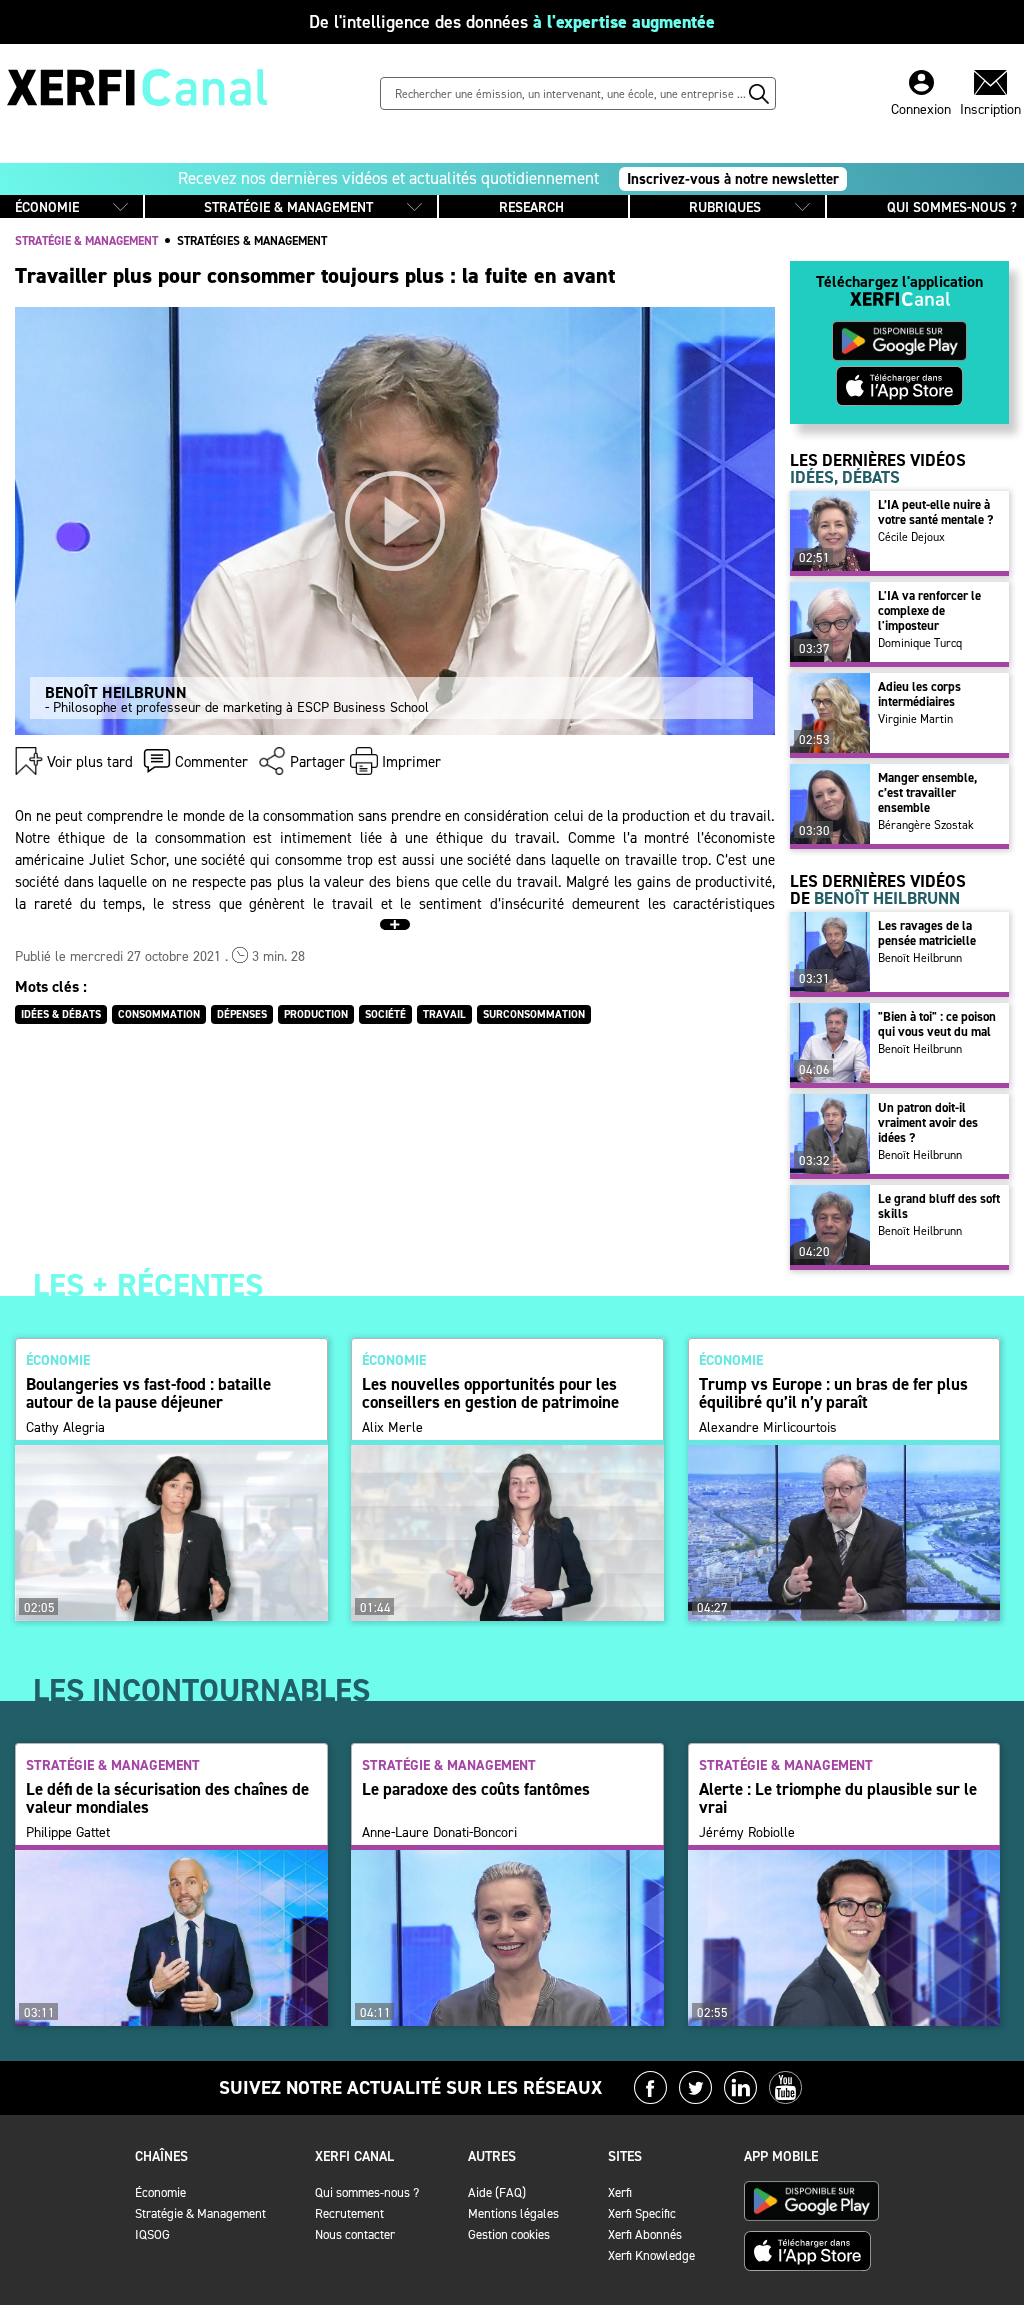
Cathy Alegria (65, 1428)
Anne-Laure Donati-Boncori (439, 1833)
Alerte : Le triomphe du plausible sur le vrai (838, 1798)
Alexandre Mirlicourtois (768, 1428)
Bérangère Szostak (926, 825)
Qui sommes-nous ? (367, 2192)
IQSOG (152, 2234)
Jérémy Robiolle (747, 1833)
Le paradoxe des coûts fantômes (476, 1789)
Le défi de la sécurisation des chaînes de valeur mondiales (167, 1798)
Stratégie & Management (200, 2213)
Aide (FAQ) (497, 2192)
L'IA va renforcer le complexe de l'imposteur (929, 610)
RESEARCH (531, 207)
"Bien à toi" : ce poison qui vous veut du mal (937, 1024)
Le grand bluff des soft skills (939, 1206)
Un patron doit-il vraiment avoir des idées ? (928, 1122)
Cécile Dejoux (911, 537)
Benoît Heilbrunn (920, 958)
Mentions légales (513, 2213)
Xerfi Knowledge (651, 2255)
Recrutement (349, 2213)
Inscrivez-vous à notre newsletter (733, 179)
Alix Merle (392, 1428)
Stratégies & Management (252, 241)
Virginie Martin (915, 719)
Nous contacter (355, 2234)
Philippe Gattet (68, 1833)
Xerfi (620, 2192)
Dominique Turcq (920, 643)
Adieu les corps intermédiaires (919, 694)
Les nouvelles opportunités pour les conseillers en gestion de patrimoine (490, 1393)
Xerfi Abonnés (645, 2234)
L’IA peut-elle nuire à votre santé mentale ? (935, 512)
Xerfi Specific (642, 2213)
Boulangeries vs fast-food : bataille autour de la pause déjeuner (148, 1393)
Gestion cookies (509, 2234)
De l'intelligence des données (512, 22)
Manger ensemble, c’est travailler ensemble (927, 792)
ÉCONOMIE (47, 207)
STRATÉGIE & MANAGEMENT (288, 207)
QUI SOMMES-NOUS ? (952, 207)
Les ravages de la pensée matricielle (927, 933)
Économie (160, 2192)
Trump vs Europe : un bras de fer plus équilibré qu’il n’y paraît (833, 1393)
